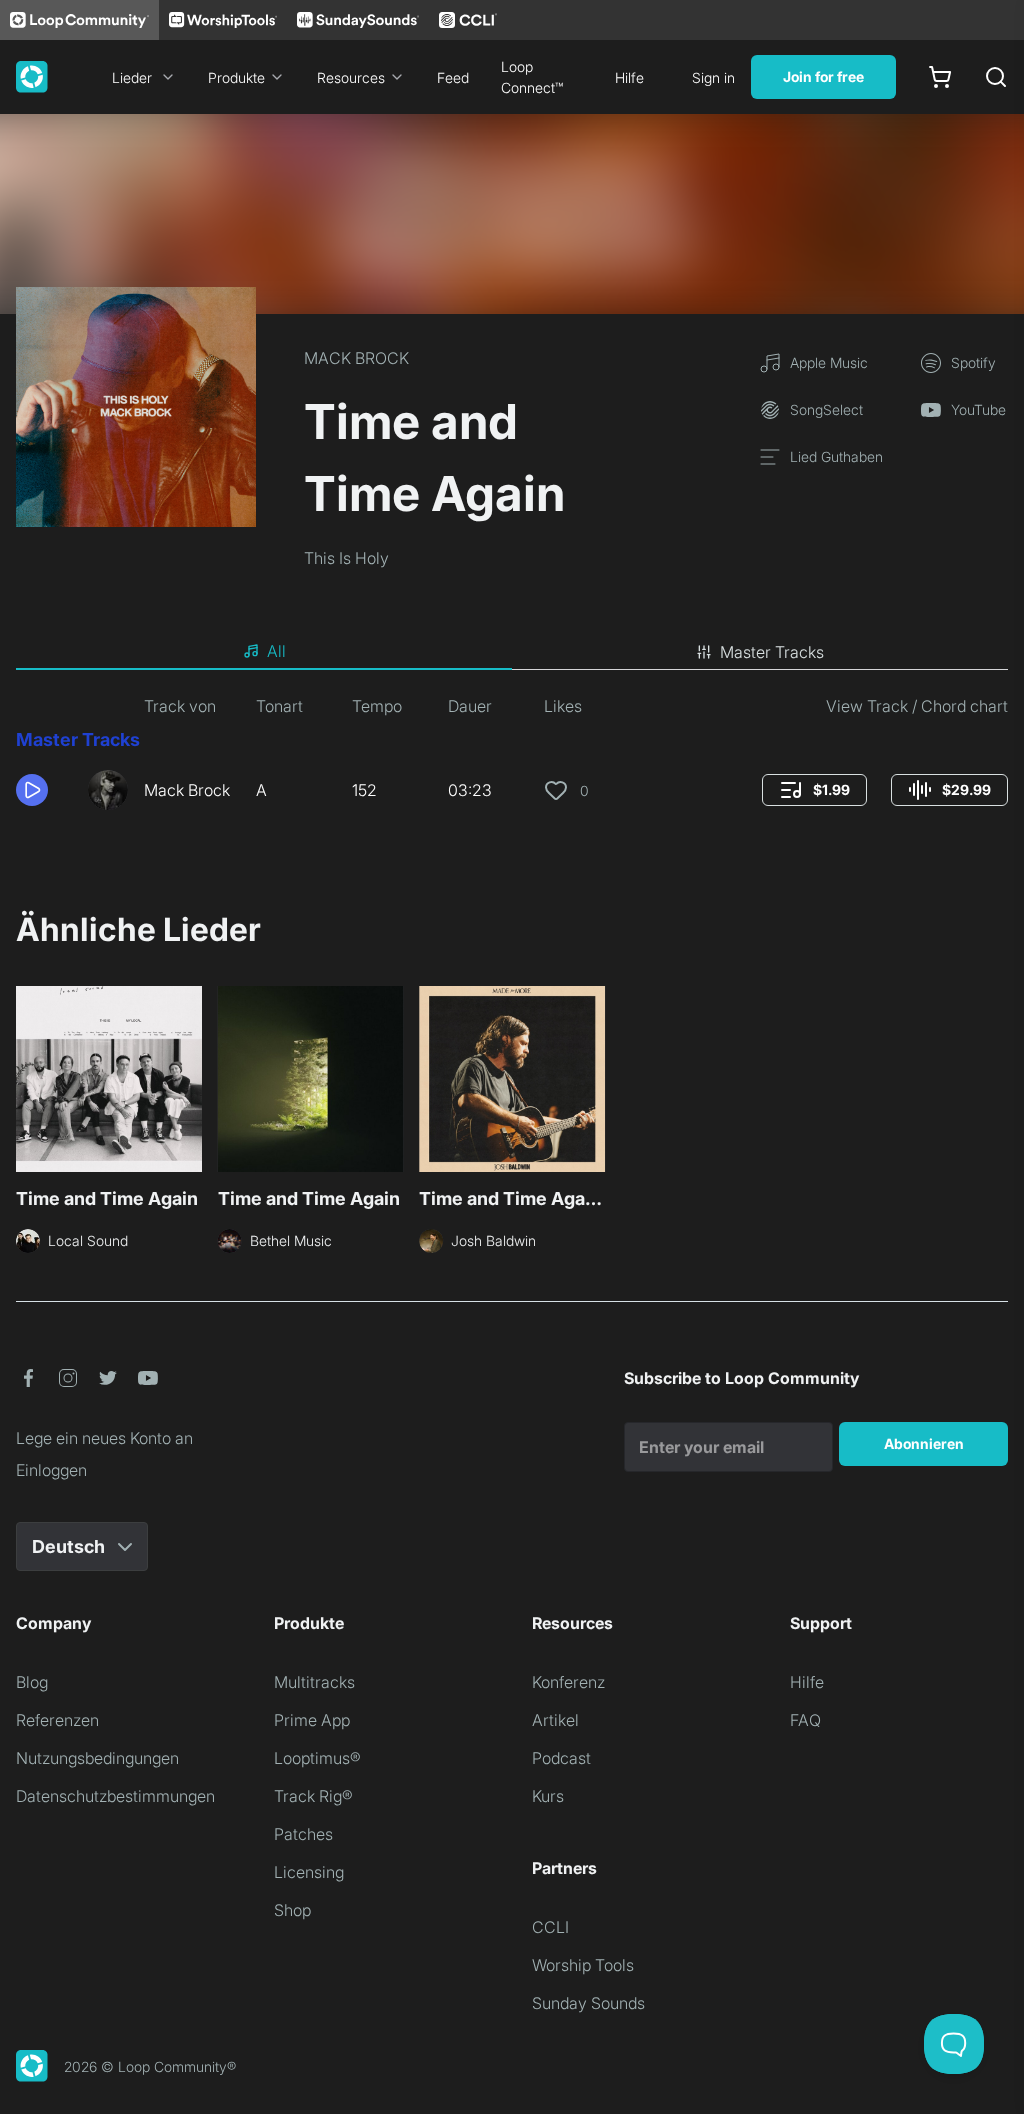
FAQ (805, 1720)
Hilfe (629, 77)
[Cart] (940, 77)
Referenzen (57, 1720)
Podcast (561, 1758)
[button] (44, 790)
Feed (453, 77)
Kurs (548, 1796)
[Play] (32, 790)
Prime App (312, 1720)
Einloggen (51, 1470)
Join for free (823, 76)
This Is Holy (346, 558)
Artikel (555, 1720)
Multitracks (314, 1682)
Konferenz (568, 1682)
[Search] (996, 77)
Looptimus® (317, 1758)
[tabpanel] (512, 760)
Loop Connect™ (532, 77)
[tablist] (512, 652)
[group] (814, 790)
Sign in (713, 77)
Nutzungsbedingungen (97, 1758)
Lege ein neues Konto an (104, 1438)
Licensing (309, 1872)
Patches (303, 1834)
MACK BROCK (356, 358)
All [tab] (276, 651)
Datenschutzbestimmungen (115, 1796)
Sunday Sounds (588, 2003)
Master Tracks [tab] (772, 652)
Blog (32, 1682)
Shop (292, 1910)
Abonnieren (924, 1443)
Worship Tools (583, 1965)
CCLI (550, 1927)
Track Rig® (313, 1796)
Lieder (132, 77)
